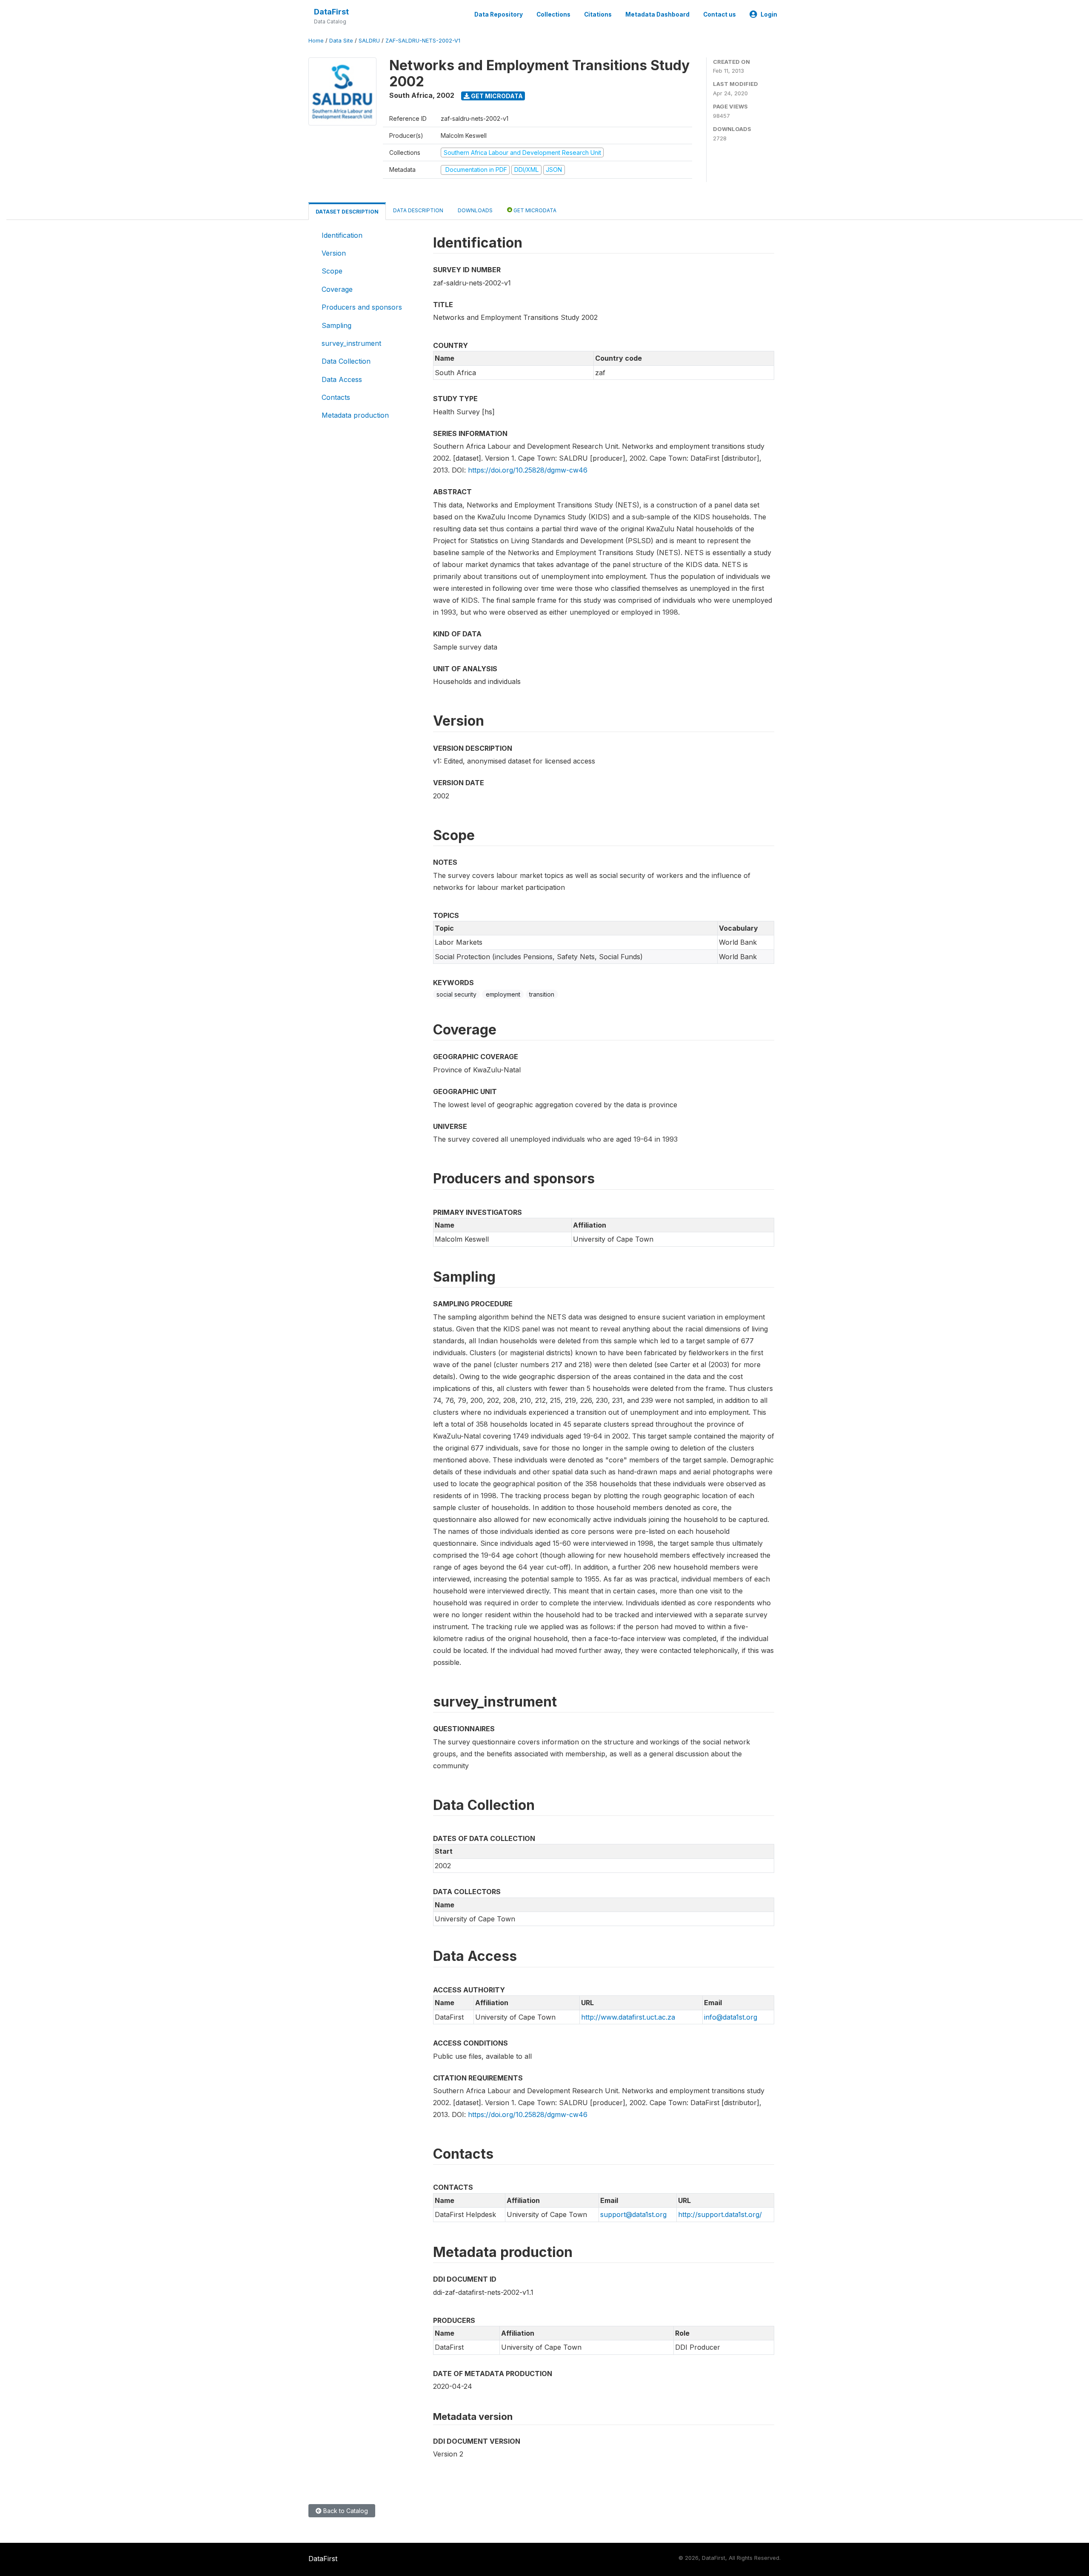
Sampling (336, 325)
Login (769, 14)
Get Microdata (496, 96)
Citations (598, 14)
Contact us (720, 14)
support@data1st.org (633, 2214)
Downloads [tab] (475, 210)
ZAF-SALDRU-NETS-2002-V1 (423, 41)
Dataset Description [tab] (347, 212)
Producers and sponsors (362, 307)
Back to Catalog (345, 2511)
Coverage (337, 289)
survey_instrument (351, 343)
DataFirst (331, 12)
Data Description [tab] (418, 210)
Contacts (336, 397)
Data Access (342, 379)
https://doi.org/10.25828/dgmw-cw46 (528, 470)
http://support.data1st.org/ (720, 2214)
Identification (342, 235)
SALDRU (369, 41)
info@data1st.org (731, 2017)
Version (334, 253)
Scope (332, 271)
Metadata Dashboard (657, 14)
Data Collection (346, 361)
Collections (553, 14)
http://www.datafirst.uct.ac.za (628, 2017)
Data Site (341, 41)
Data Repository (499, 14)
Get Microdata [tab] (534, 210)
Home (316, 41)
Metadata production (355, 415)
